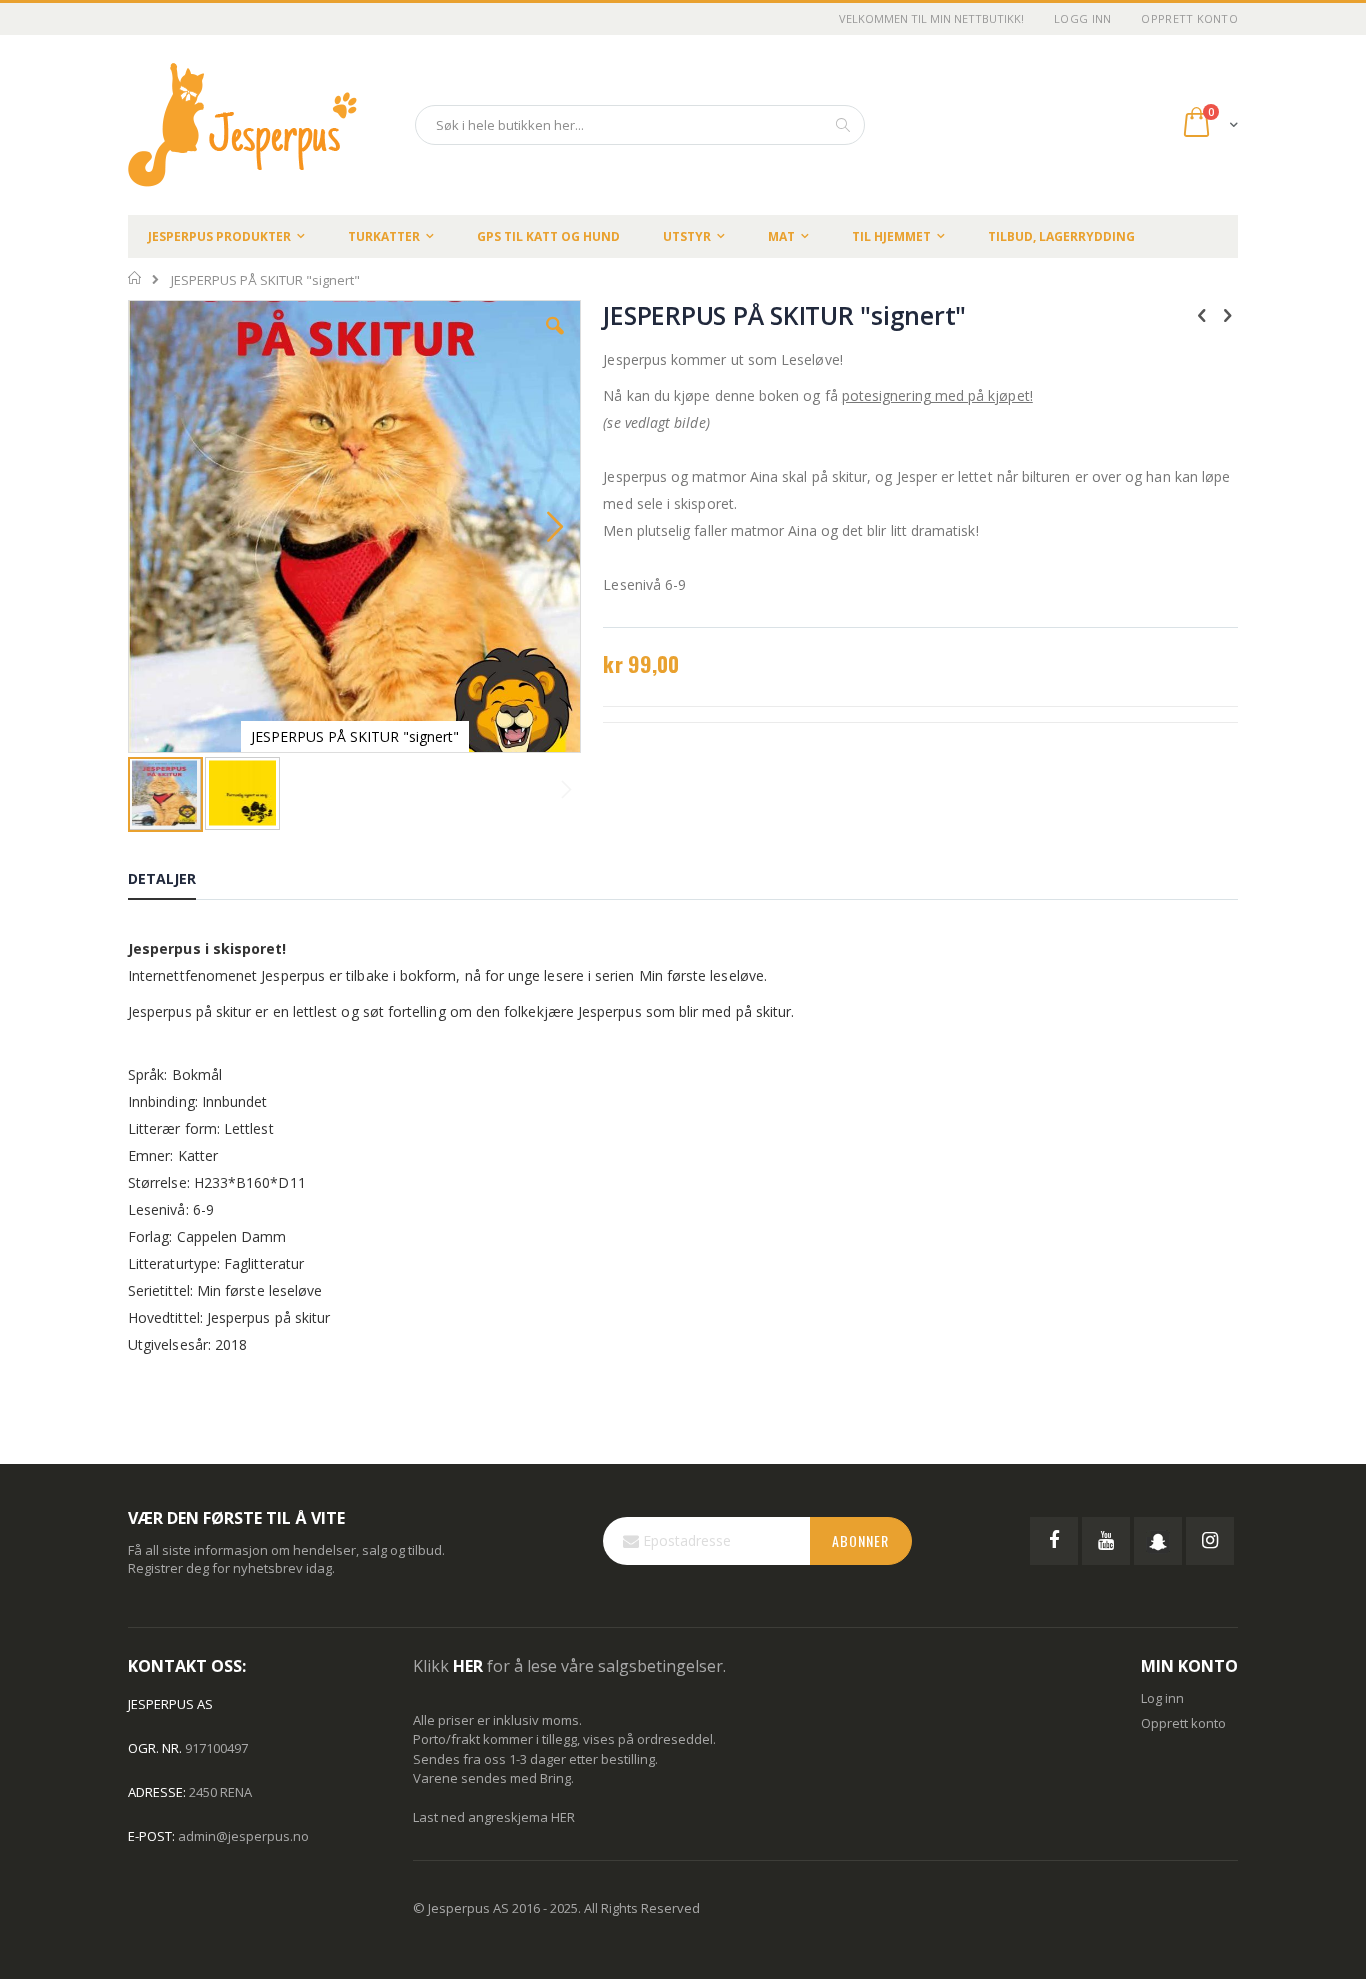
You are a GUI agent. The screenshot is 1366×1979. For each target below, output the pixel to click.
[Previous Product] (1202, 314)
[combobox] (640, 125)
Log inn (1162, 1698)
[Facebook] (1054, 1541)
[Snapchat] (1158, 1541)
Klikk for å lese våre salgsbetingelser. (569, 1666)
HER (563, 1817)
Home (135, 278)
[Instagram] (1210, 1541)
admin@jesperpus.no (243, 1836)
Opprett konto (1189, 18)
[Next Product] (1227, 314)
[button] (555, 341)
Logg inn (1082, 18)
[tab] (177, 882)
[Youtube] (1106, 1541)
